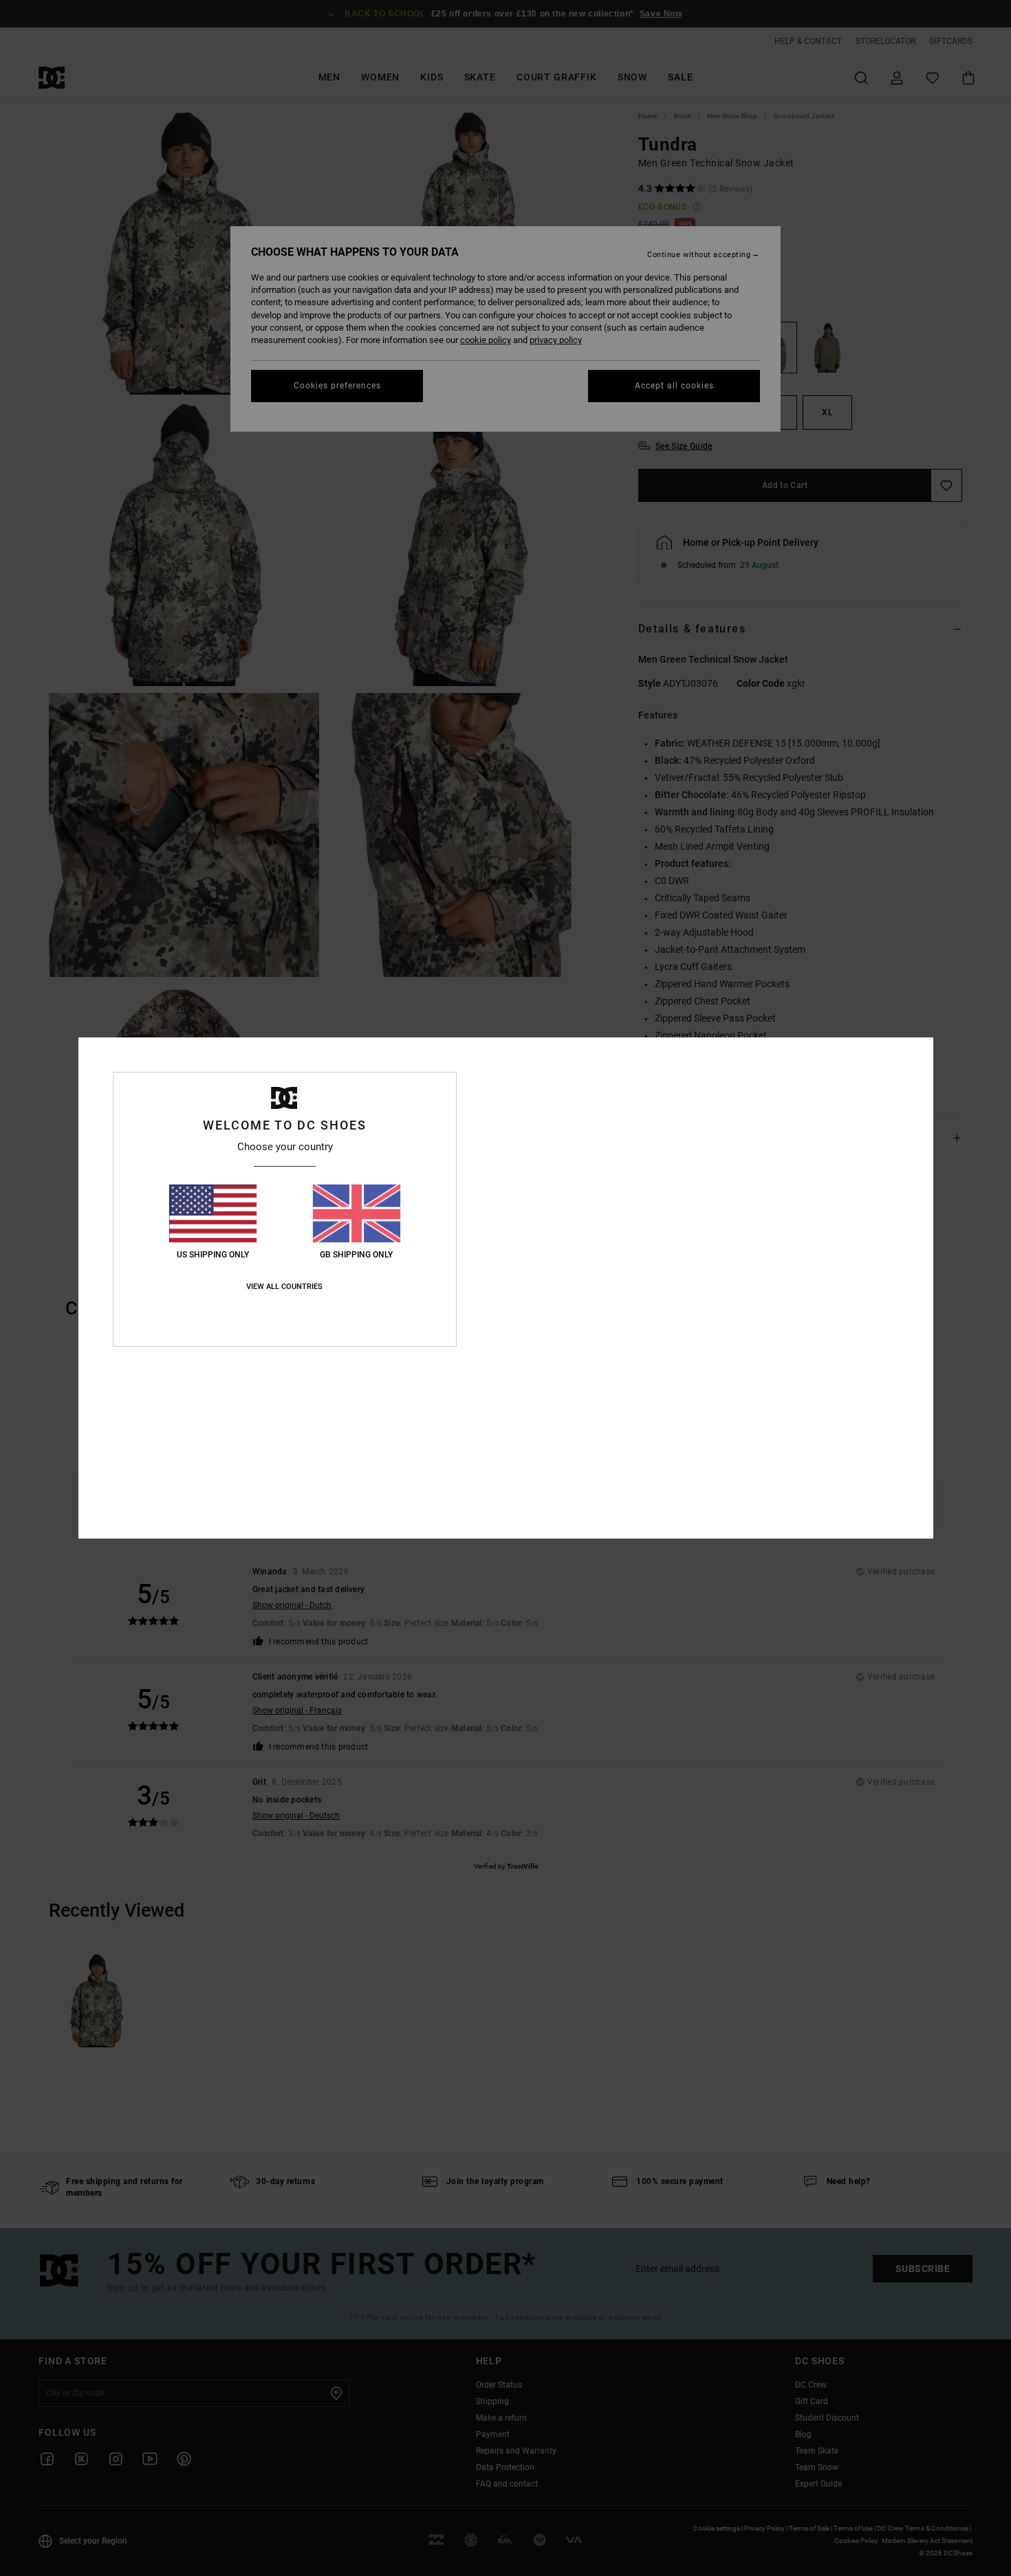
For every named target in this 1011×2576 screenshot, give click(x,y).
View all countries (284, 1287)
